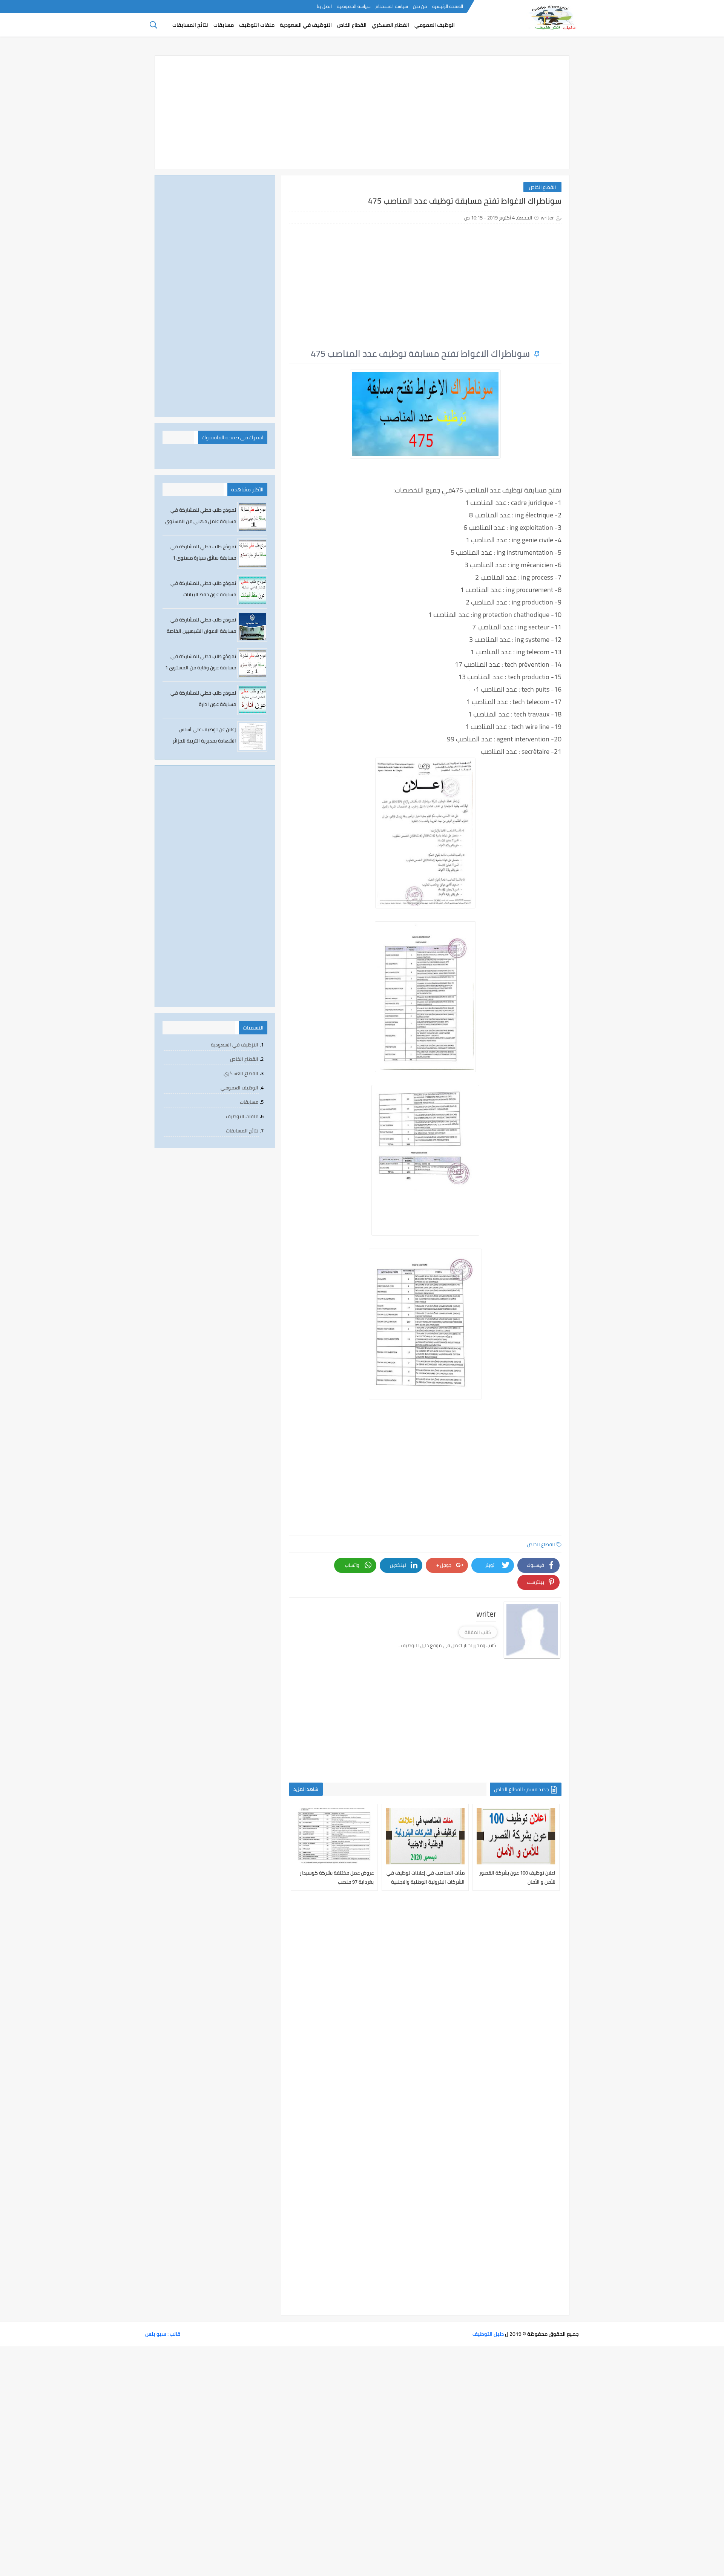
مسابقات (224, 25)
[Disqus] (425, 2006)
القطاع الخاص (352, 25)
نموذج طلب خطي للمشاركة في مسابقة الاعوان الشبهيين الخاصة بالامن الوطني (201, 631)
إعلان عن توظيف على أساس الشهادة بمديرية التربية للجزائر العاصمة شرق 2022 (204, 741)
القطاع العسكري (390, 25)
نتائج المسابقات (190, 25)
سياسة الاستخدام (392, 6)
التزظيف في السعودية (235, 1045)
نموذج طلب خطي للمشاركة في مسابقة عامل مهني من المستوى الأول (201, 521)
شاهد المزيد (306, 1789)
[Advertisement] (362, 112)
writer (547, 218)
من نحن (420, 6)
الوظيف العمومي (435, 25)
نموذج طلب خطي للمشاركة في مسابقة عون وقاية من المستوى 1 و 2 (201, 667)
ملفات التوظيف (257, 25)
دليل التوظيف (488, 2334)
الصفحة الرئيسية (448, 6)
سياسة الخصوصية (354, 6)
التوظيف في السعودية (306, 25)
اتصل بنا (324, 6)
